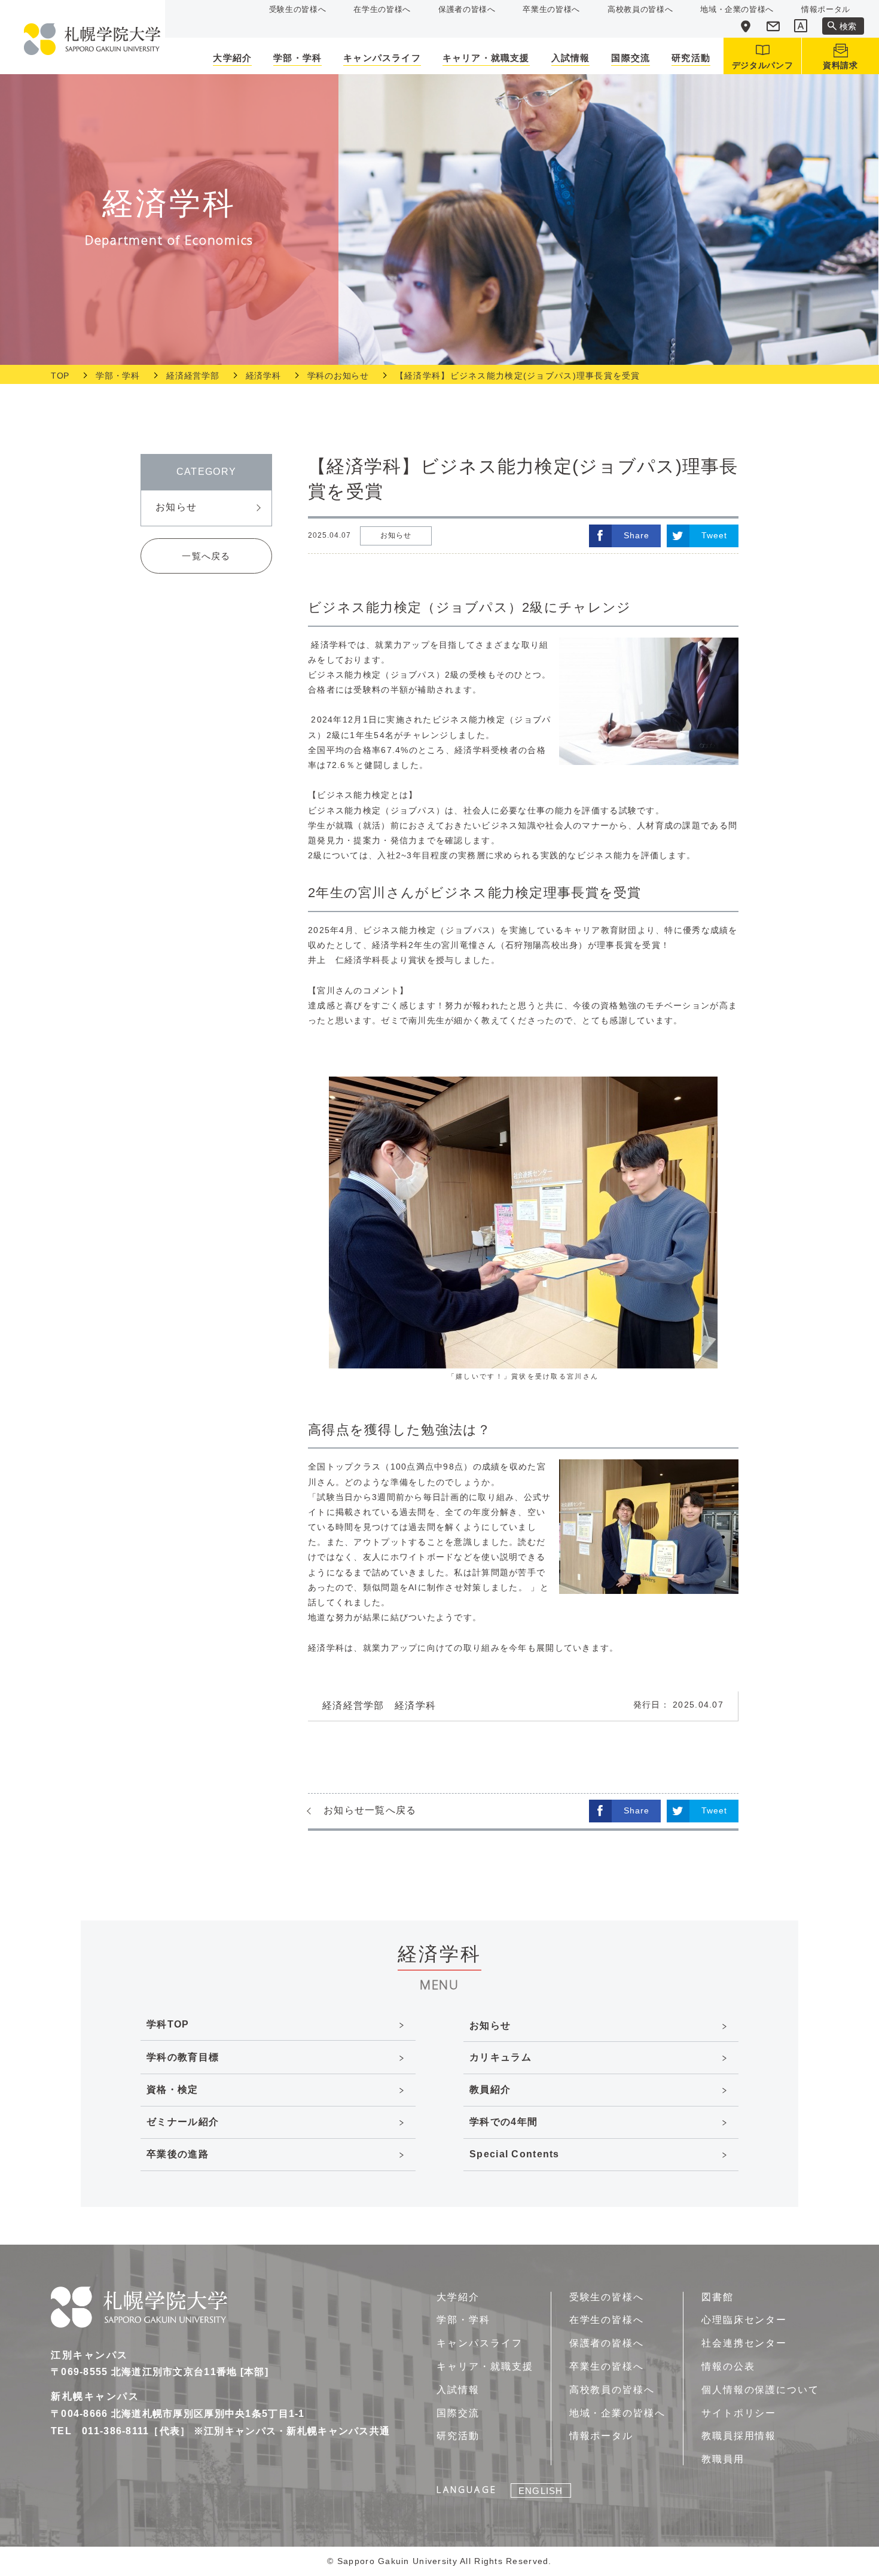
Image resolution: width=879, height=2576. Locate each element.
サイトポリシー (739, 2413)
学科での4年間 (503, 2122)
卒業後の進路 (178, 2154)
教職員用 (723, 2459)
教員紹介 (490, 2089)
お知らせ (176, 507)
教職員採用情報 (739, 2436)
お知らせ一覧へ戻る (370, 1810)
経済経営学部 (193, 376)
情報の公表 (728, 2366)
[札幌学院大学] (92, 39)
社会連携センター (744, 2343)
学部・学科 (118, 376)
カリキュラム (500, 2057)
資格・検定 (172, 2089)
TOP (60, 376)
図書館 (718, 2297)
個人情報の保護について (760, 2390)
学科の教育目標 (183, 2057)
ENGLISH (541, 2491)
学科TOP (168, 2024)
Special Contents (514, 2154)
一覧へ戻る (206, 556)
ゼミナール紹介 (183, 2122)
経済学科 (263, 376)
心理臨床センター (744, 2320)
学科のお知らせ (338, 376)
